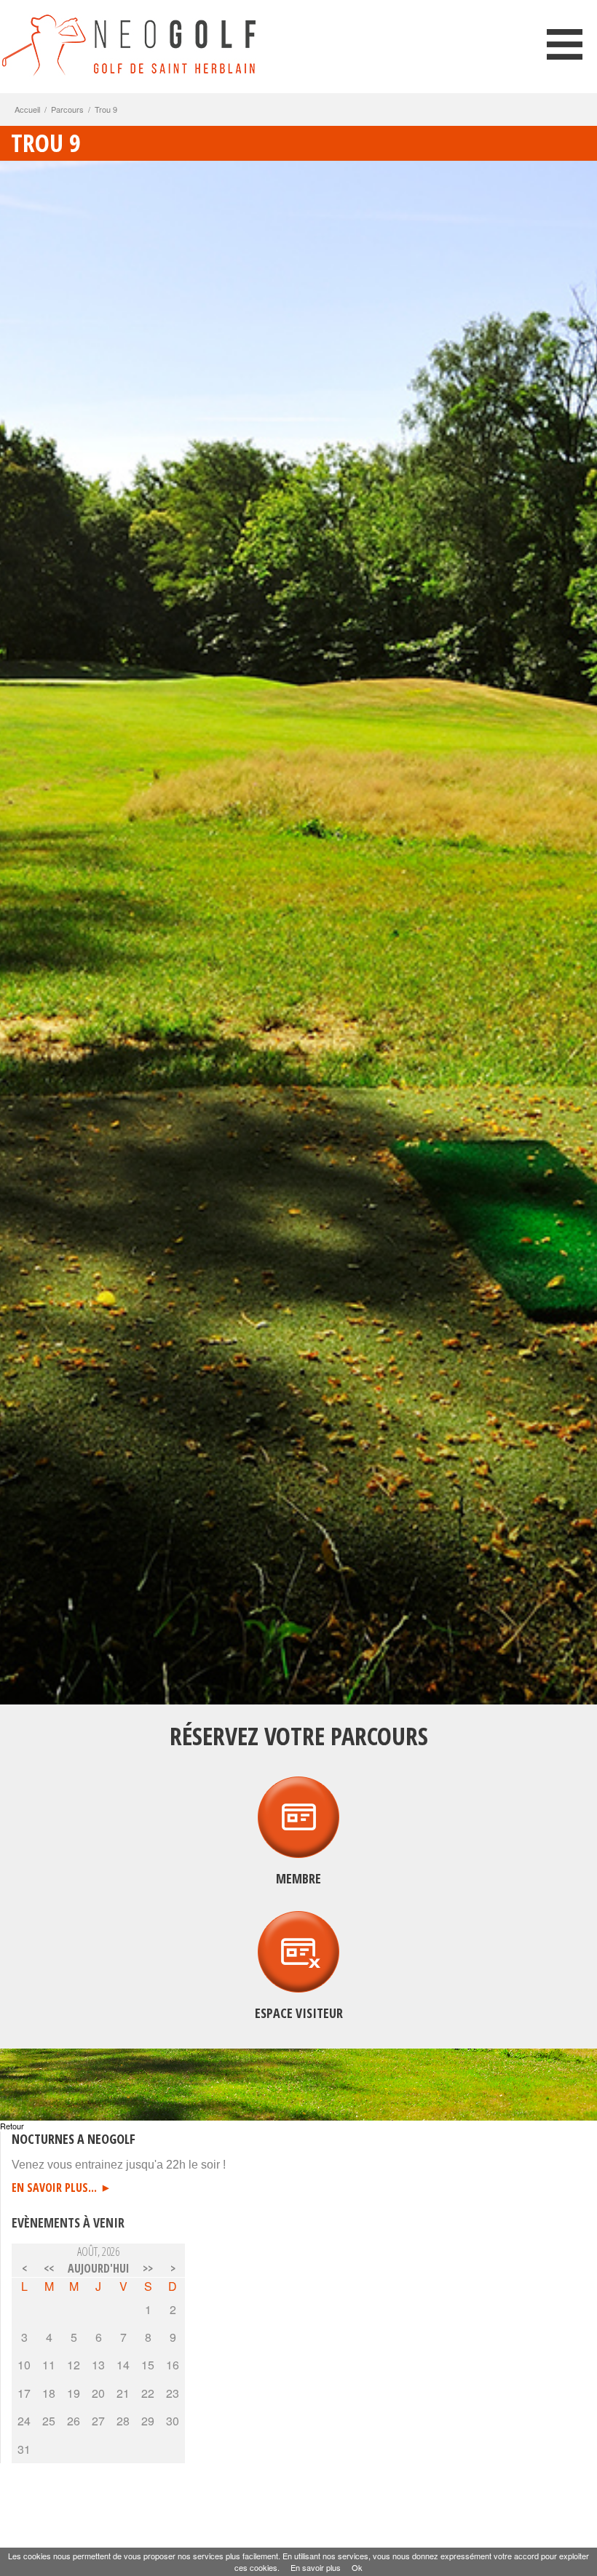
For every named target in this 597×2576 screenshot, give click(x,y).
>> (148, 2268)
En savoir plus (316, 2567)
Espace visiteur (299, 2013)
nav (565, 44)
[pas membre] (298, 1983)
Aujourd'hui (99, 2268)
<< (49, 2268)
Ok (357, 2567)
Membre (298, 1878)
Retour (12, 2126)
